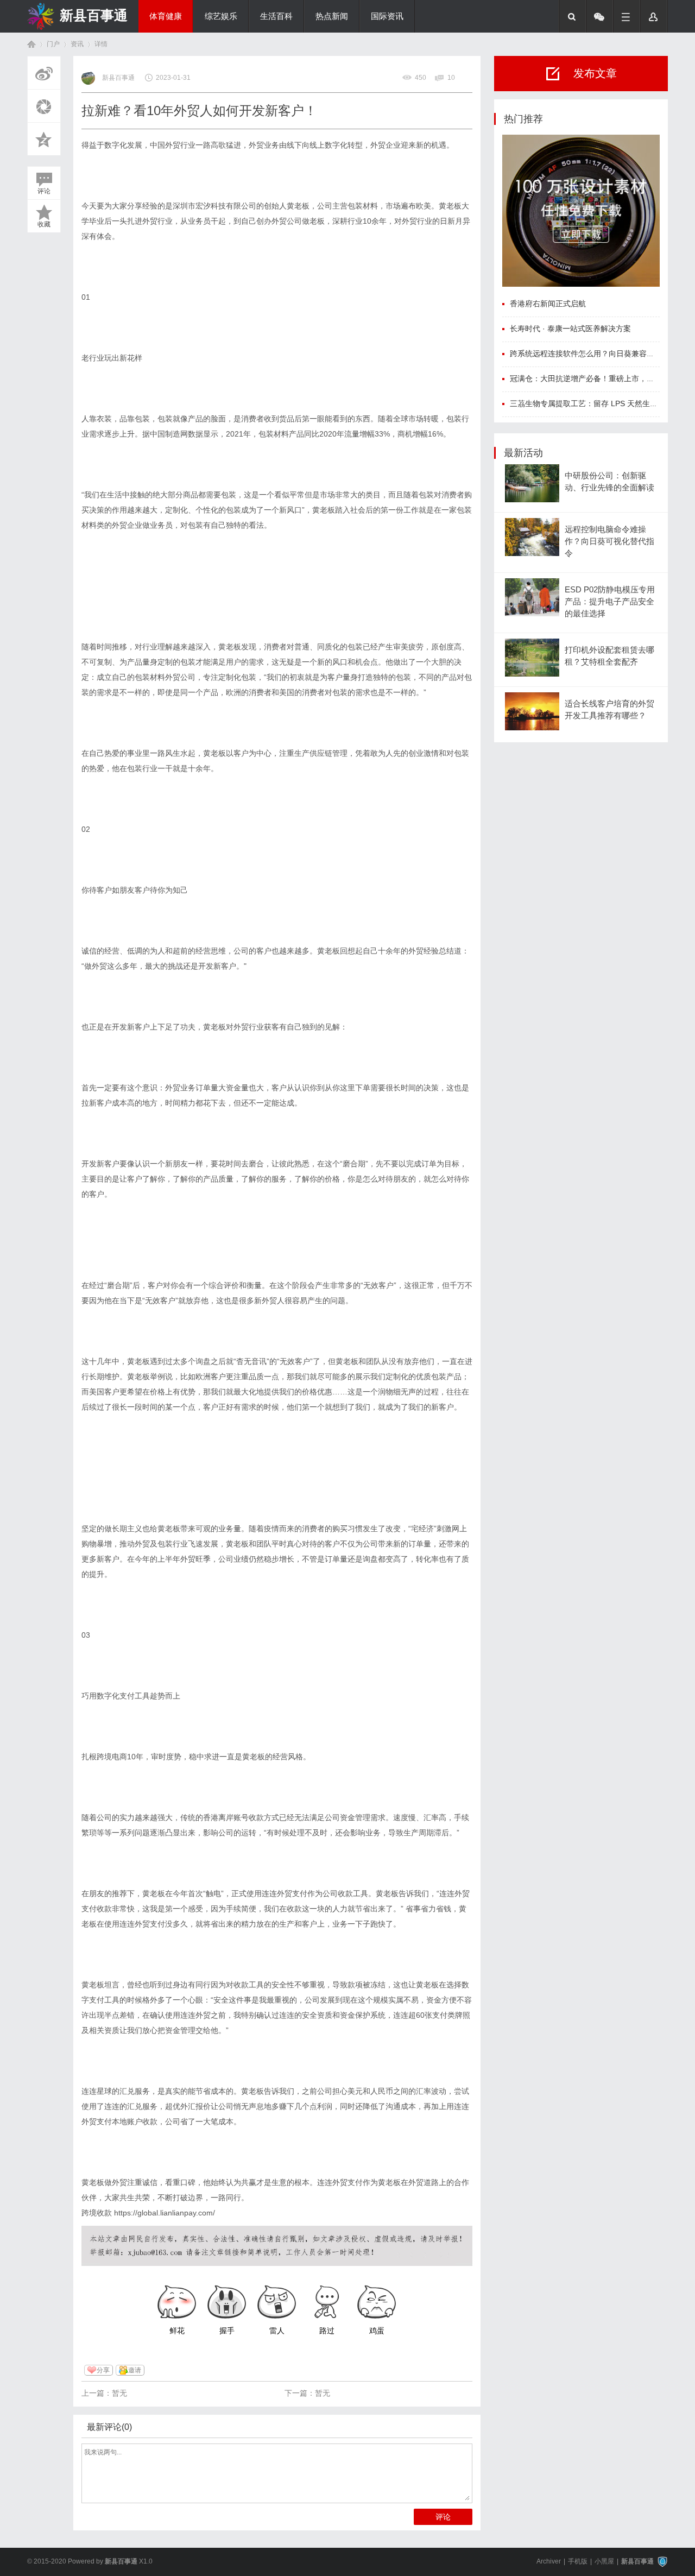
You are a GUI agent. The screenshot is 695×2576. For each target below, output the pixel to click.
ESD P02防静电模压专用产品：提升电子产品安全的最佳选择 (610, 602)
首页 (31, 44)
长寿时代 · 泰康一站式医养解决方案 (570, 329)
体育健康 (166, 16)
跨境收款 (97, 2213)
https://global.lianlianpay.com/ (165, 2213)
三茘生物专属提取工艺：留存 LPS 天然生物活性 (591, 403)
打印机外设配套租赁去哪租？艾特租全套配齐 (609, 656)
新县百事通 (94, 15)
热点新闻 (332, 16)
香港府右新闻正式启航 (548, 304)
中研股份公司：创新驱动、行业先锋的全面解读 (609, 482)
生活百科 (276, 16)
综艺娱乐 (221, 16)
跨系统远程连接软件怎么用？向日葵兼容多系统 (590, 353)
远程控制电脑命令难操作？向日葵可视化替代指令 (609, 542)
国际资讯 (387, 16)
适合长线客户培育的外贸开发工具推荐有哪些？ (609, 710)
